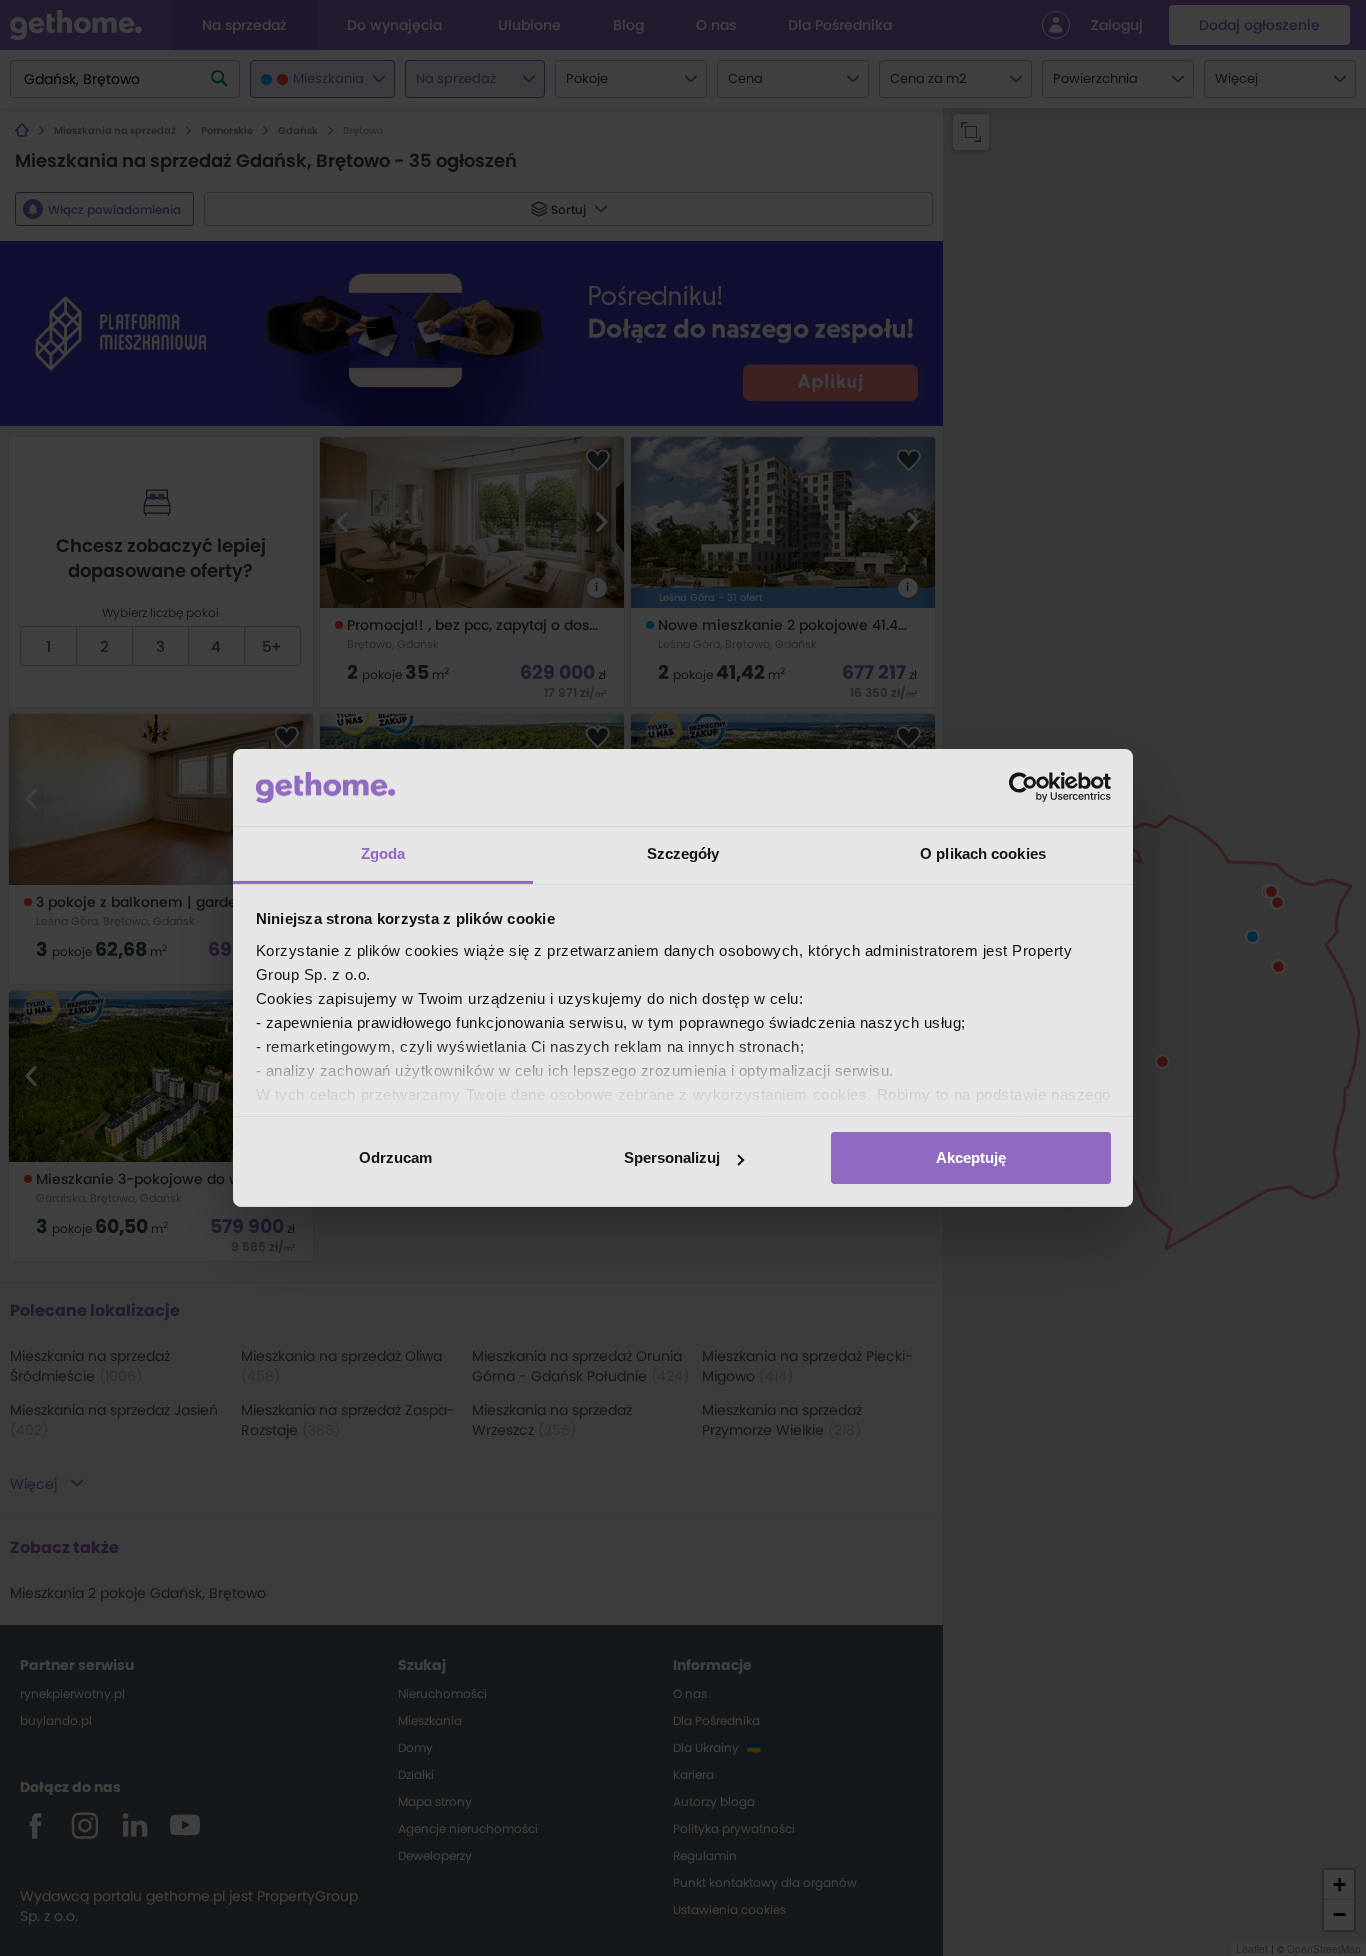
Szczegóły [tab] (683, 853)
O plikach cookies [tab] (983, 853)
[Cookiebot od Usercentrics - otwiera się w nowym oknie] (1023, 787)
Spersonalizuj (672, 1157)
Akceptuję (971, 1157)
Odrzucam (395, 1157)
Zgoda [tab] (383, 853)
